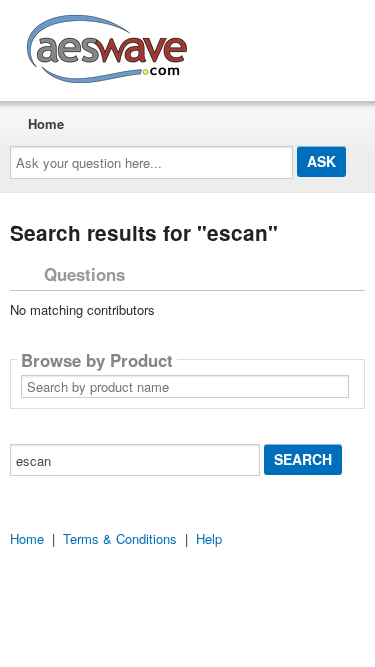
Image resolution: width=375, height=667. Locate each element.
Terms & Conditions (120, 538)
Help (209, 538)
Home (46, 123)
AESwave (254, 45)
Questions (84, 274)
